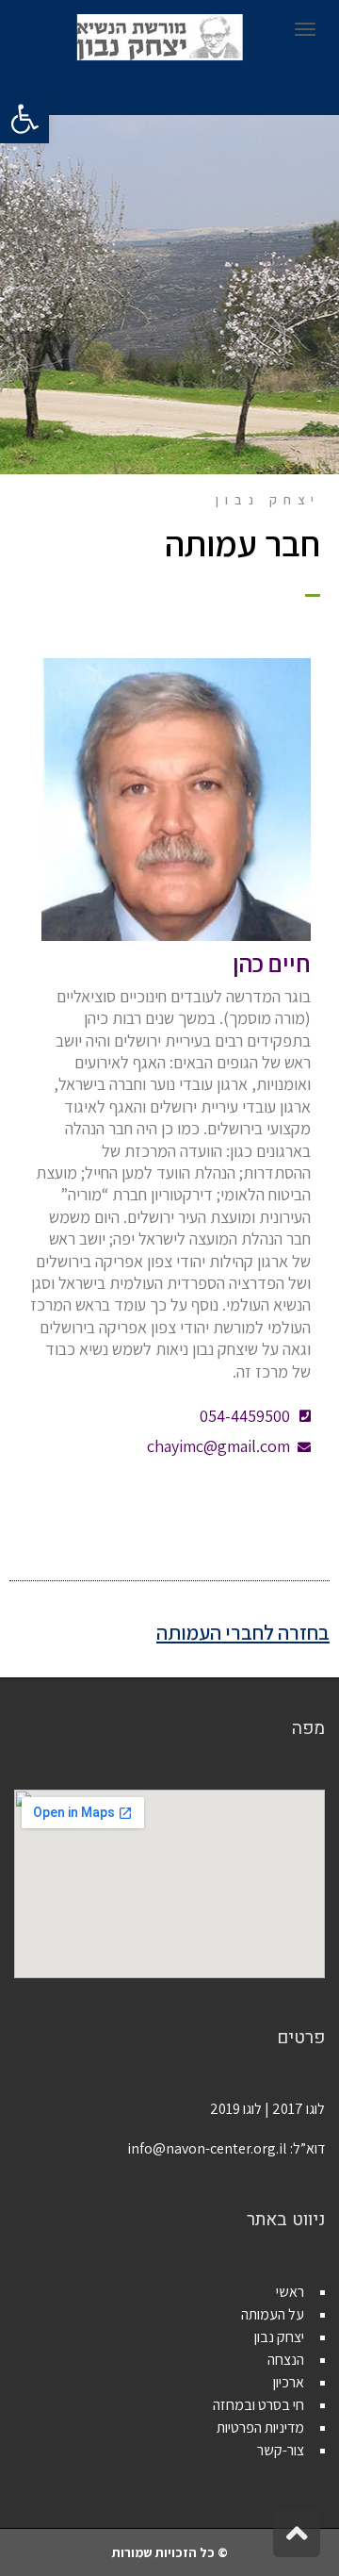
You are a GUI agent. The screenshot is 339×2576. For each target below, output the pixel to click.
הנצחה (286, 2360)
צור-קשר (281, 2450)
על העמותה (273, 2314)
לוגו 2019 (236, 2109)
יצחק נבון (279, 2337)
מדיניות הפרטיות (260, 2427)
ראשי (290, 2292)
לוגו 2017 (299, 2109)
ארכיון (289, 2382)
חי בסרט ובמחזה (258, 2405)
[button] (24, 119)
